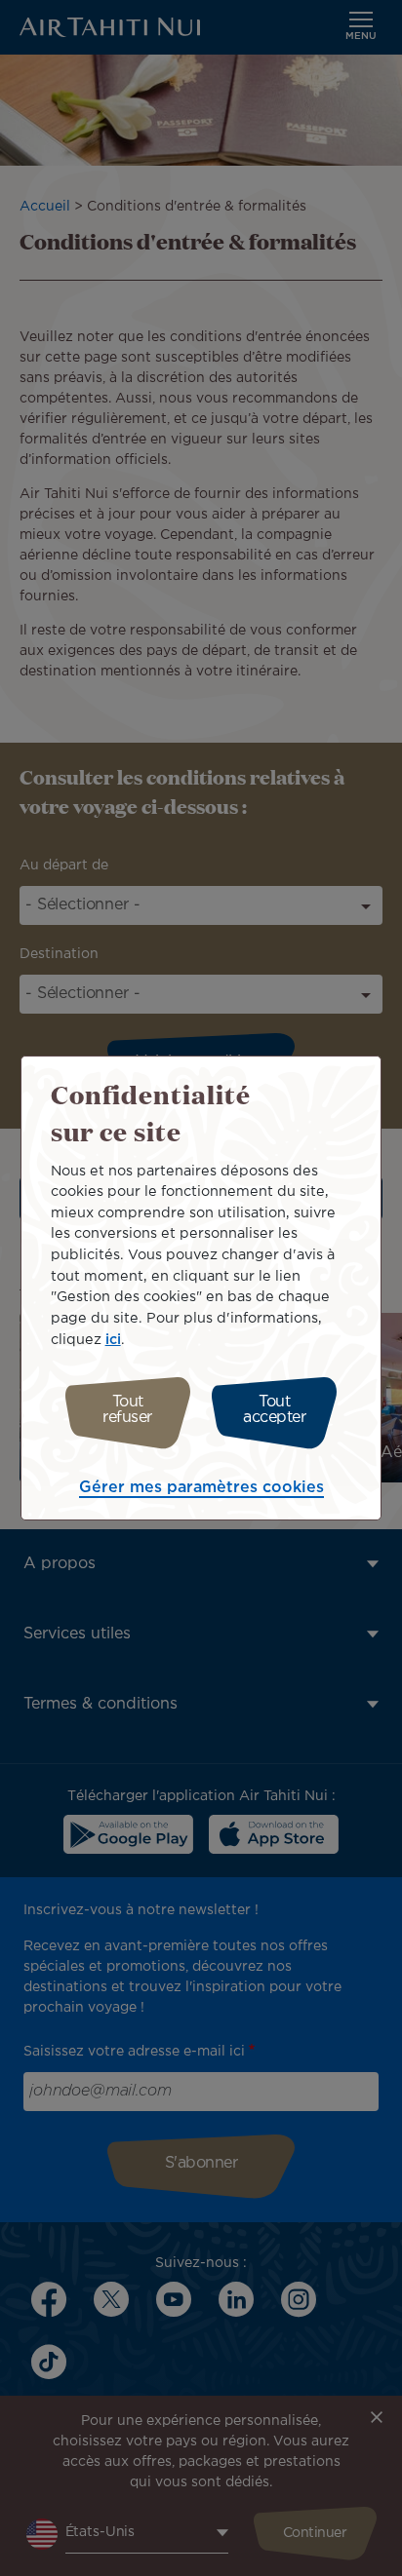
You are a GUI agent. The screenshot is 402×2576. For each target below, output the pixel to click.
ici (113, 1340)
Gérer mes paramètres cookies (201, 1488)
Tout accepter (274, 1410)
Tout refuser (127, 1410)
